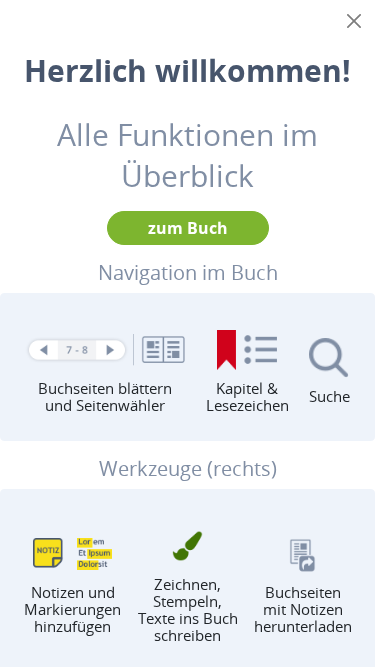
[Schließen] (354, 21)
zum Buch (188, 228)
